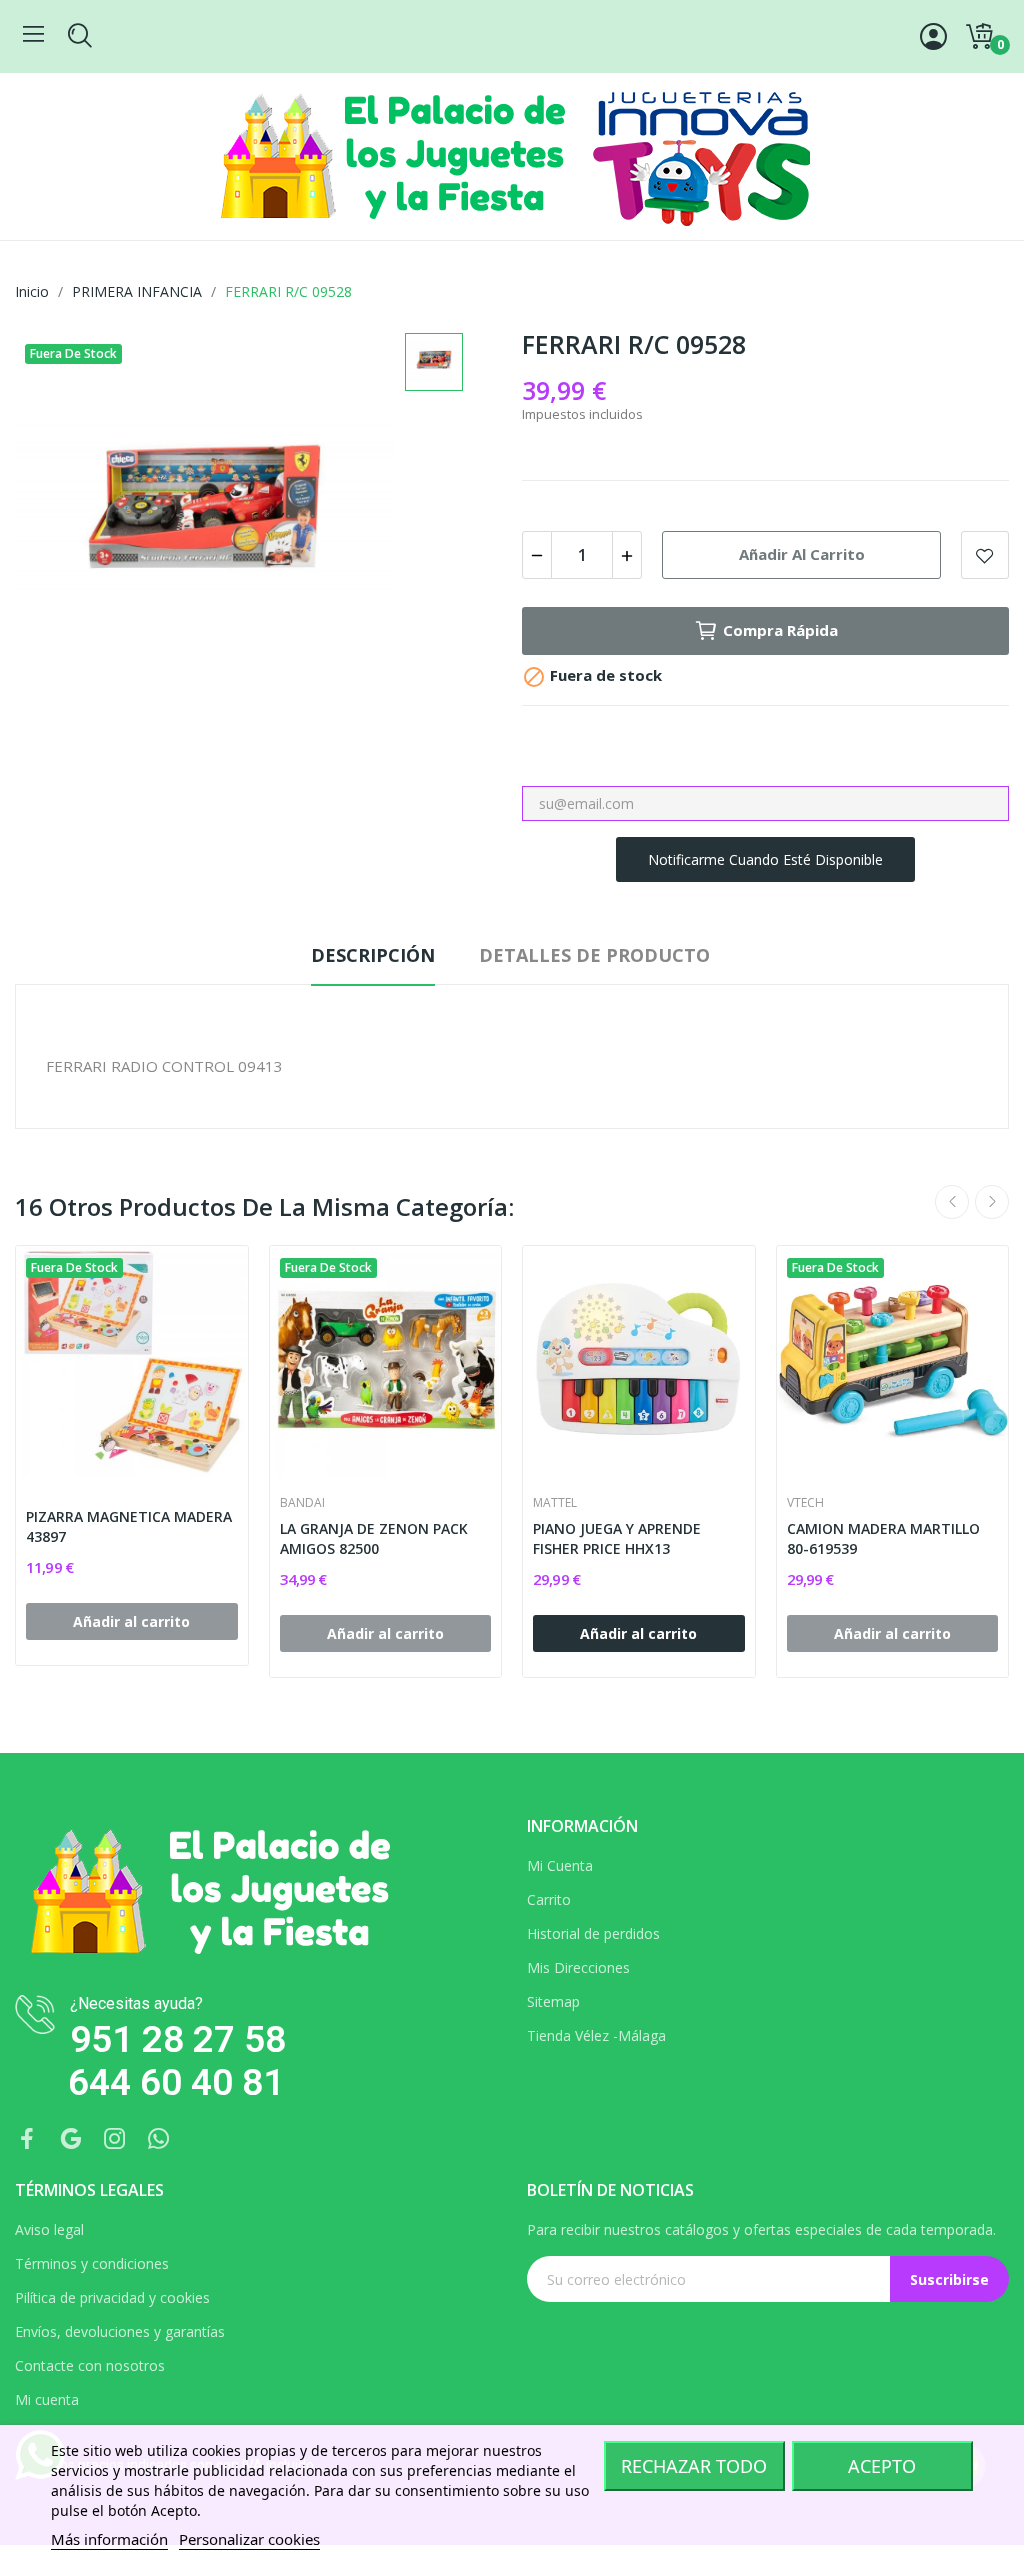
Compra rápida (780, 630)
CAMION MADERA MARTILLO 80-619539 (883, 1538)
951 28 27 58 (178, 2039)
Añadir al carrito (802, 554)
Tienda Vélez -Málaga (596, 2035)
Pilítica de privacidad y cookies (112, 2297)
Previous (952, 1202)
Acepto (882, 2466)
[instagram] (115, 2139)
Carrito (549, 1899)
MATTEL (555, 1503)
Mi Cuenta (560, 1865)
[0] (979, 37)
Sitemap (553, 2001)
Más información (109, 2539)
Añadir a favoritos (985, 555)
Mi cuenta (47, 2399)
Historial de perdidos (593, 1933)
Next (992, 1202)
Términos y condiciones (92, 2263)
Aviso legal (49, 2229)
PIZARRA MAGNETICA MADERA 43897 (129, 1526)
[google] (71, 2139)
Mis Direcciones (578, 1967)
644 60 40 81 (176, 2082)
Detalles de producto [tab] (594, 955)
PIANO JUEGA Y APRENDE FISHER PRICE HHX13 (617, 1538)
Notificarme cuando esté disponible (765, 859)
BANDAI (302, 1503)
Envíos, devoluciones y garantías (120, 2331)
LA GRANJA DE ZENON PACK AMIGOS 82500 (374, 1538)
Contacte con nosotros (90, 2365)
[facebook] (27, 2139)
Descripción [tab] (373, 955)
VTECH (805, 1503)
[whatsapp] (159, 2139)
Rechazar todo (694, 2466)
